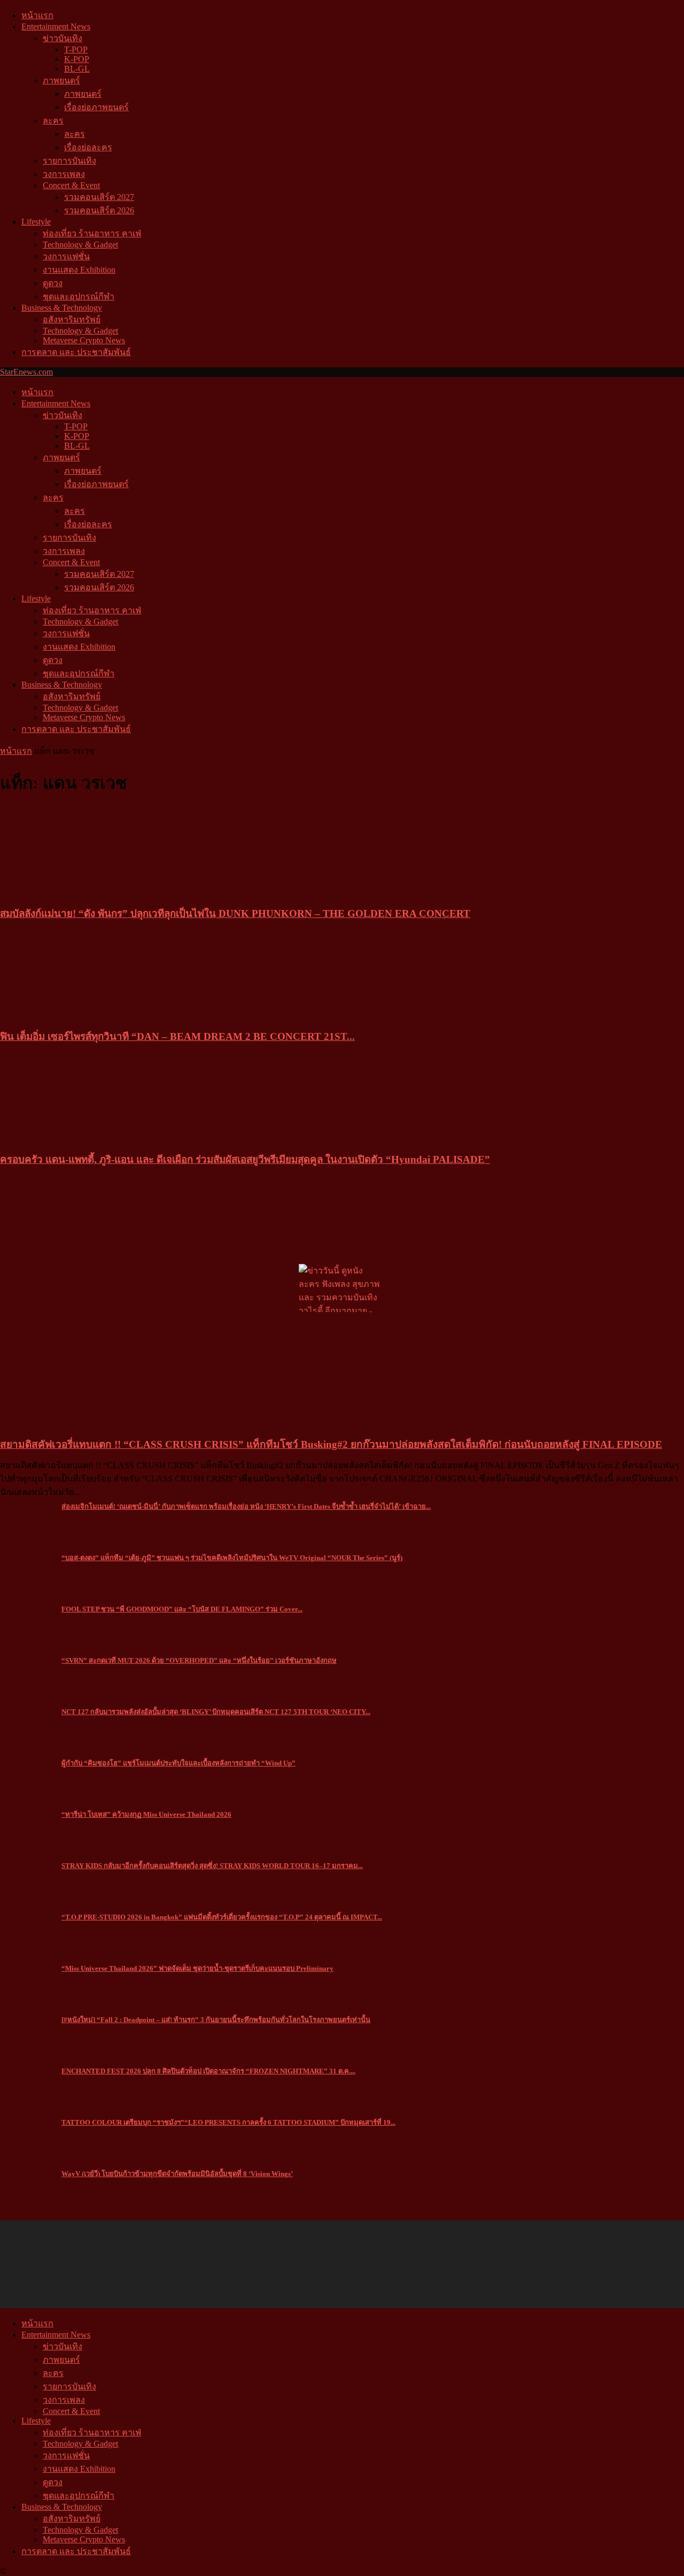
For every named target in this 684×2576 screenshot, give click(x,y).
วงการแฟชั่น (66, 256)
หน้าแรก (37, 15)
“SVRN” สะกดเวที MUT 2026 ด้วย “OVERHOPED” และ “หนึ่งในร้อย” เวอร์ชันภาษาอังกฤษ (199, 1660)
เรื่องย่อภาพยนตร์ (96, 107)
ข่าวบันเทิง (63, 38)
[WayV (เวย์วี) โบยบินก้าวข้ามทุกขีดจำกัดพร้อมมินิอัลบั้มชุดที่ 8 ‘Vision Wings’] (27, 2177)
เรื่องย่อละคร (88, 147)
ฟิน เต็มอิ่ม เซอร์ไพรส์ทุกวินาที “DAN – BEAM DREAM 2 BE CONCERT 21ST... (177, 1036)
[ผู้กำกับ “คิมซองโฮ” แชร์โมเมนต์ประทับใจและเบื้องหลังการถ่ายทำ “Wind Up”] (27, 1766)
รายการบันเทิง (69, 161)
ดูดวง (53, 283)
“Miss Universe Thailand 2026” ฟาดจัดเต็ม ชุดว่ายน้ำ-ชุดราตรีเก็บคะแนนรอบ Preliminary (197, 1968)
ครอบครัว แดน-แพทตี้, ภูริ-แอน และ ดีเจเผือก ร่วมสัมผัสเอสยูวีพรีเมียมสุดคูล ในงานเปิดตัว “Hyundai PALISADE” (245, 1159)
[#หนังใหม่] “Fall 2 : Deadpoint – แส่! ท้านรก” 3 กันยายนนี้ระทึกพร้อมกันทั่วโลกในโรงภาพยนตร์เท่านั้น (216, 2020)
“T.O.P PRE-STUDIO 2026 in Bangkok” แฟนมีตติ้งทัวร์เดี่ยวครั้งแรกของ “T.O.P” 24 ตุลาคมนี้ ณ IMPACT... (222, 1917)
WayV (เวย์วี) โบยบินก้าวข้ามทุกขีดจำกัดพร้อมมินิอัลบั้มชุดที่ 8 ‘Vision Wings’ (177, 2174)
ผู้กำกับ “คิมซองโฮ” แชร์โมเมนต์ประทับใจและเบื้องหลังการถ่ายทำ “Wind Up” (178, 1763)
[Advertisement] (489, 412)
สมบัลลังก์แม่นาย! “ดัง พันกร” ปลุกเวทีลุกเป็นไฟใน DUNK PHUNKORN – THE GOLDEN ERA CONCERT (235, 913)
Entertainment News (56, 26)
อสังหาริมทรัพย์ (72, 319)
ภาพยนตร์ (61, 80)
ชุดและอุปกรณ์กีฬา (79, 296)
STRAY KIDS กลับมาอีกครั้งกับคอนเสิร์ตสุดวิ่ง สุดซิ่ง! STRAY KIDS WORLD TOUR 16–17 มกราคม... (212, 1866)
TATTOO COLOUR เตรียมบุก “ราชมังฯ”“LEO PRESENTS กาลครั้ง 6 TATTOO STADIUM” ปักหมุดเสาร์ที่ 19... (228, 2122)
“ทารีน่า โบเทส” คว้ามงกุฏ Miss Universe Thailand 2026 (146, 1814)
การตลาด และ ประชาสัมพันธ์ (76, 352)
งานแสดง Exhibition (79, 270)
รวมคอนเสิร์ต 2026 (99, 210)
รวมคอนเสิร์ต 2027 (99, 197)
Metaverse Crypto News (84, 340)
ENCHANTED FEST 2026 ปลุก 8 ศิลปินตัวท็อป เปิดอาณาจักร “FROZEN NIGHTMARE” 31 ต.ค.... (208, 2071)
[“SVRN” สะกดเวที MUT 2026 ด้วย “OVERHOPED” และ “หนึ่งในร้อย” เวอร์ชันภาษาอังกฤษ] (27, 1664)
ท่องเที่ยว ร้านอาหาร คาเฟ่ (92, 233)
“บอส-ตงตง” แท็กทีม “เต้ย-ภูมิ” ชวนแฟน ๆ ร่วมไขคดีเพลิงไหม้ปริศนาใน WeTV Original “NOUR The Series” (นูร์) (232, 1558)
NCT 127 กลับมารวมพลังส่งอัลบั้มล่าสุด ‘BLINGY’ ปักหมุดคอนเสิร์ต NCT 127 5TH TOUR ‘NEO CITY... (216, 1712)
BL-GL (77, 69)
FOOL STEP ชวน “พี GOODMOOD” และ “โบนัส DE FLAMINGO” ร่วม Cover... (182, 1609)
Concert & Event (71, 185)
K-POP (77, 59)
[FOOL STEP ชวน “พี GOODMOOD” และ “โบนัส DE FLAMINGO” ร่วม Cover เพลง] (27, 1612)
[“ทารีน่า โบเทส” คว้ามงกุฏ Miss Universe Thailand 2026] (27, 1818)
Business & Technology (62, 308)
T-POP (76, 49)
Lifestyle (36, 222)
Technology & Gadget (80, 245)
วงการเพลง (64, 174)
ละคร (53, 121)
